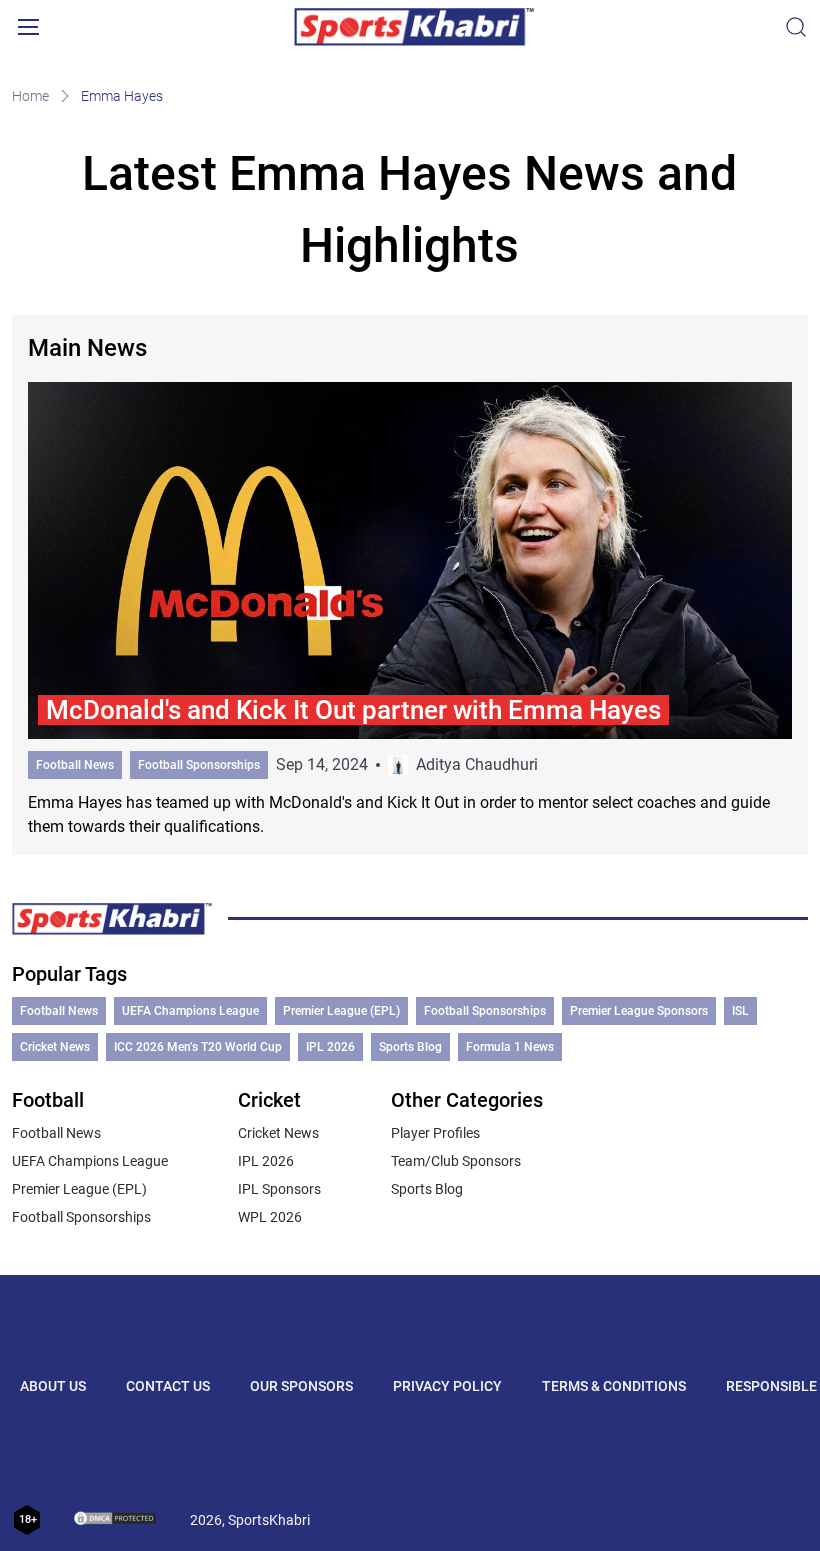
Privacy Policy (447, 1386)
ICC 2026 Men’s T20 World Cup (198, 1047)
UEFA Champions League (190, 1011)
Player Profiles (435, 1133)
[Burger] (28, 27)
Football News (75, 765)
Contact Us (168, 1386)
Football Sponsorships (199, 765)
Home (30, 96)
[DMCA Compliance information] (116, 1520)
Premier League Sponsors (639, 1011)
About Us (53, 1386)
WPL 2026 (270, 1217)
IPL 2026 (330, 1047)
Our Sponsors (301, 1386)
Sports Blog (410, 1047)
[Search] (796, 27)
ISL (740, 1011)
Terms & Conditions (614, 1386)
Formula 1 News (510, 1047)
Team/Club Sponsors (456, 1161)
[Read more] (409, 610)
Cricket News (55, 1047)
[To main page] (414, 27)
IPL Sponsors (279, 1189)
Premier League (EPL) (341, 1011)
